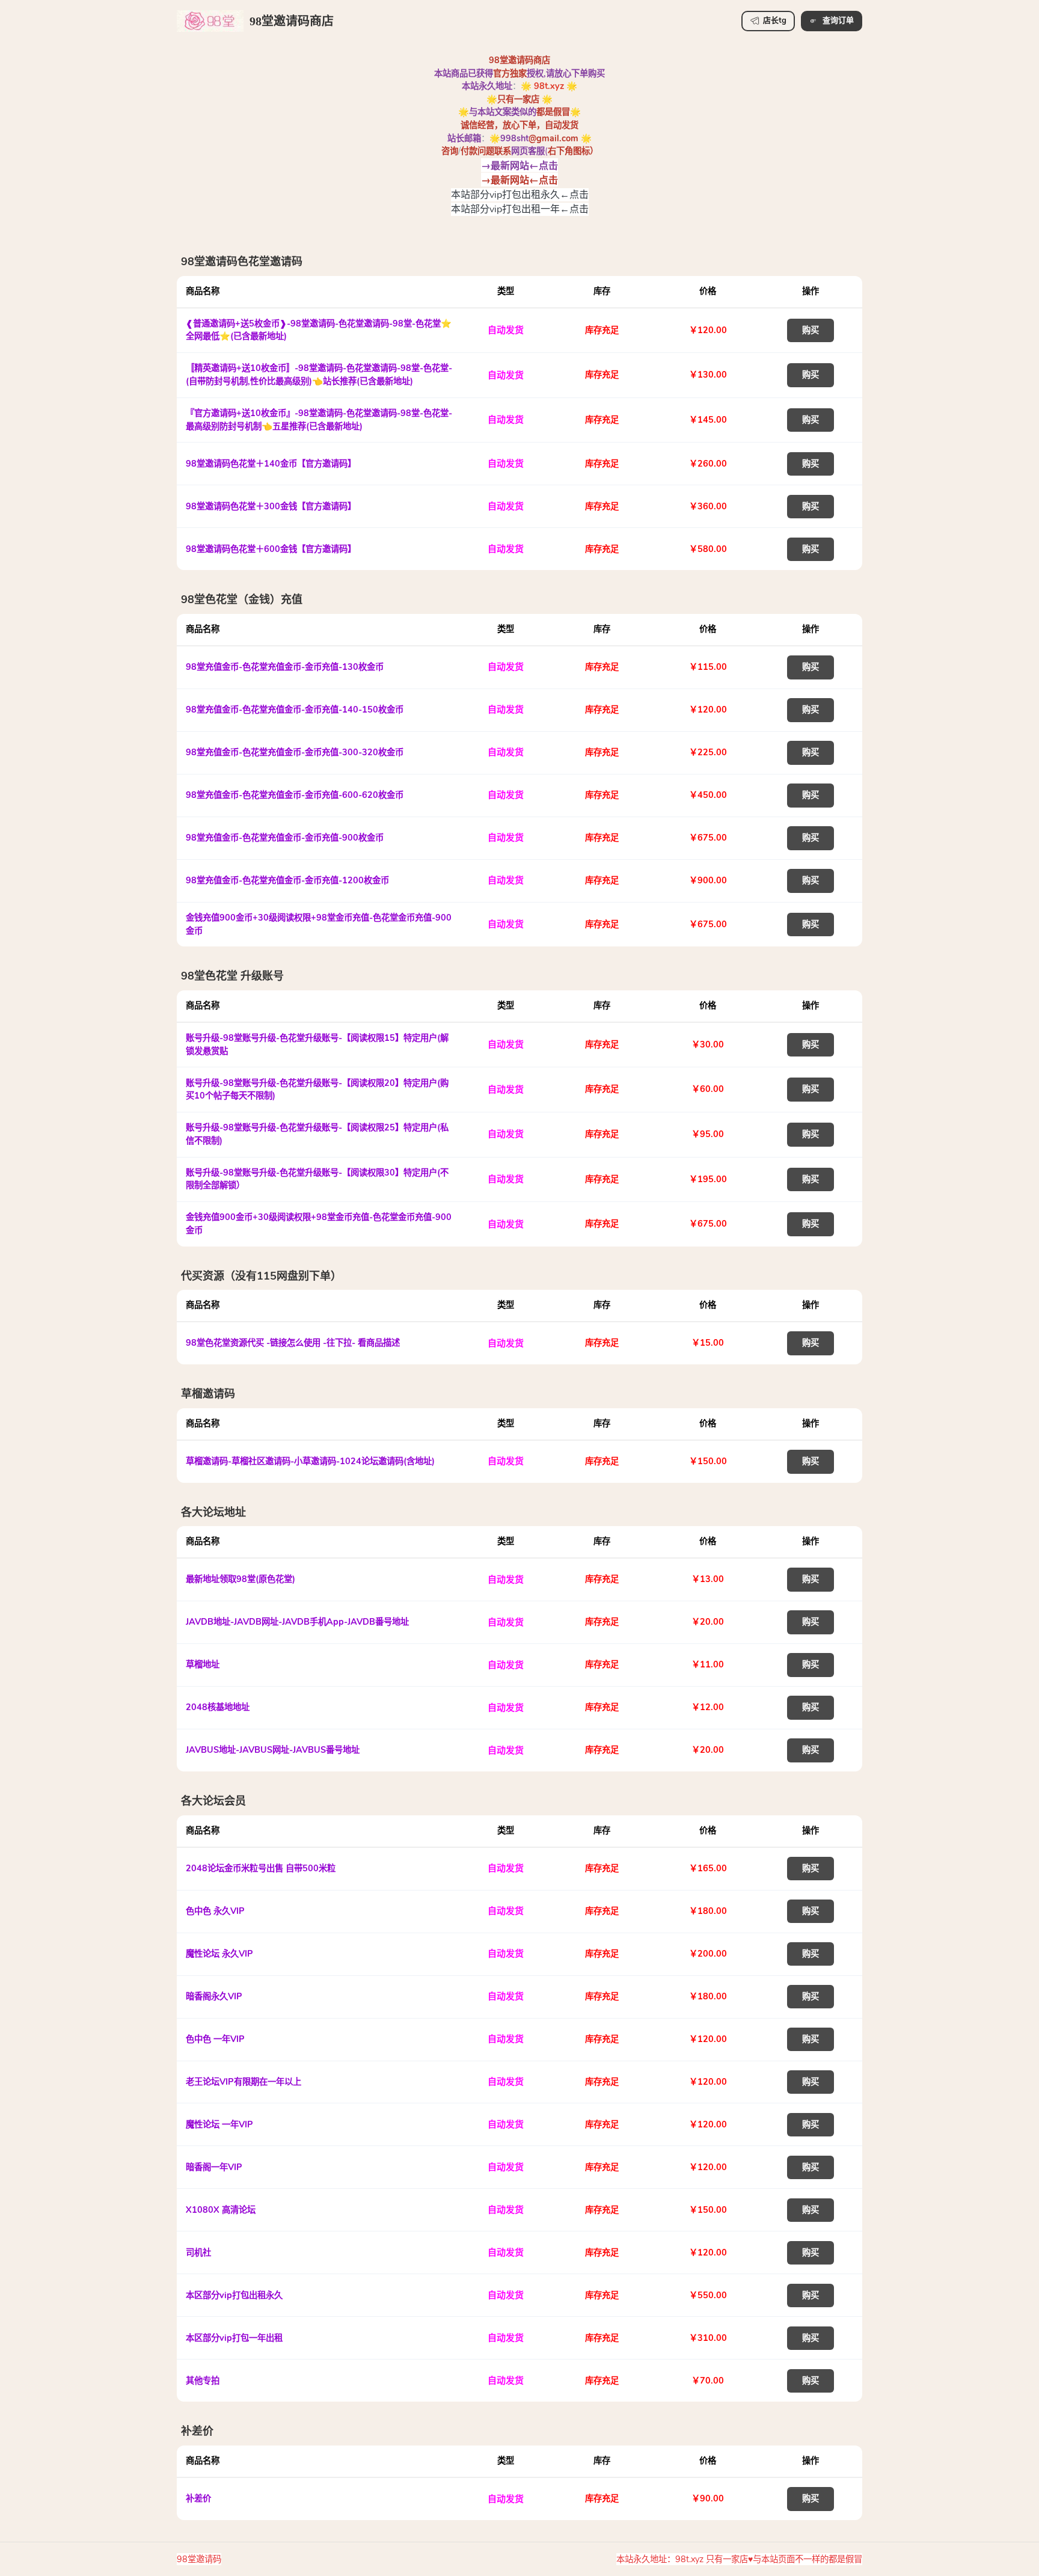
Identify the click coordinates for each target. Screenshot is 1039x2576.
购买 (811, 330)
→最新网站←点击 (519, 165)
